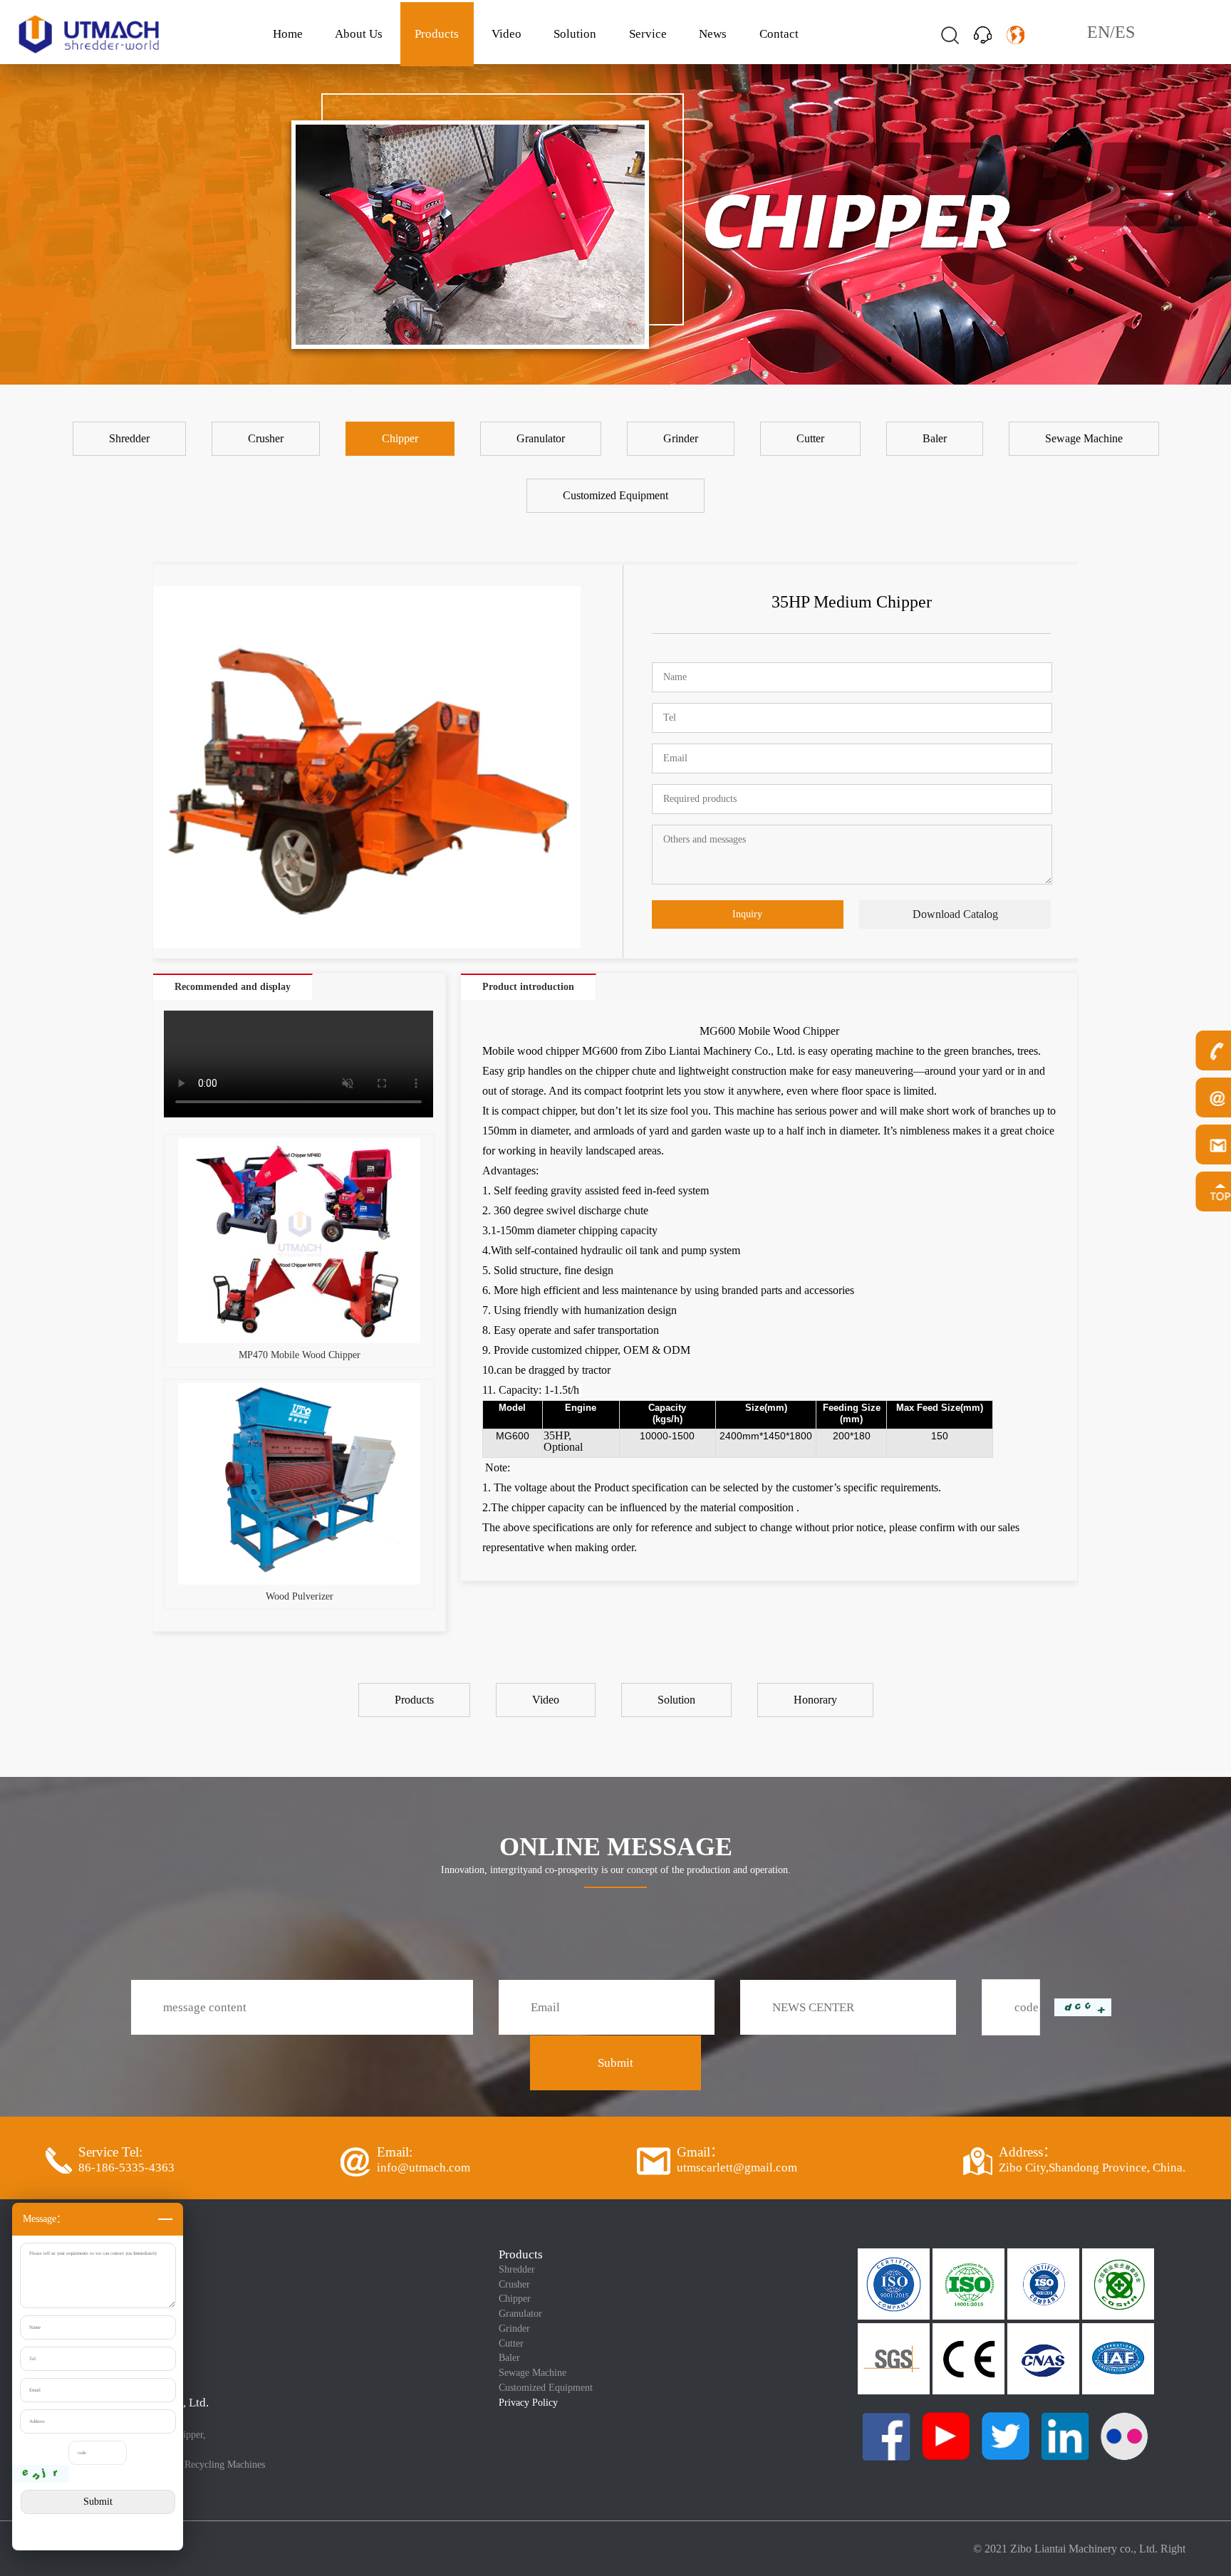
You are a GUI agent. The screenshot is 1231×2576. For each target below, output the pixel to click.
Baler (509, 2358)
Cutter (511, 2343)
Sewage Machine (533, 2373)
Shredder (517, 2269)
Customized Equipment (546, 2388)
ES (1125, 32)
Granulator (520, 2314)
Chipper (515, 2299)
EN (1098, 32)
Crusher (514, 2284)
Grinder (514, 2329)
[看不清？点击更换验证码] (41, 2474)
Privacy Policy (528, 2403)
